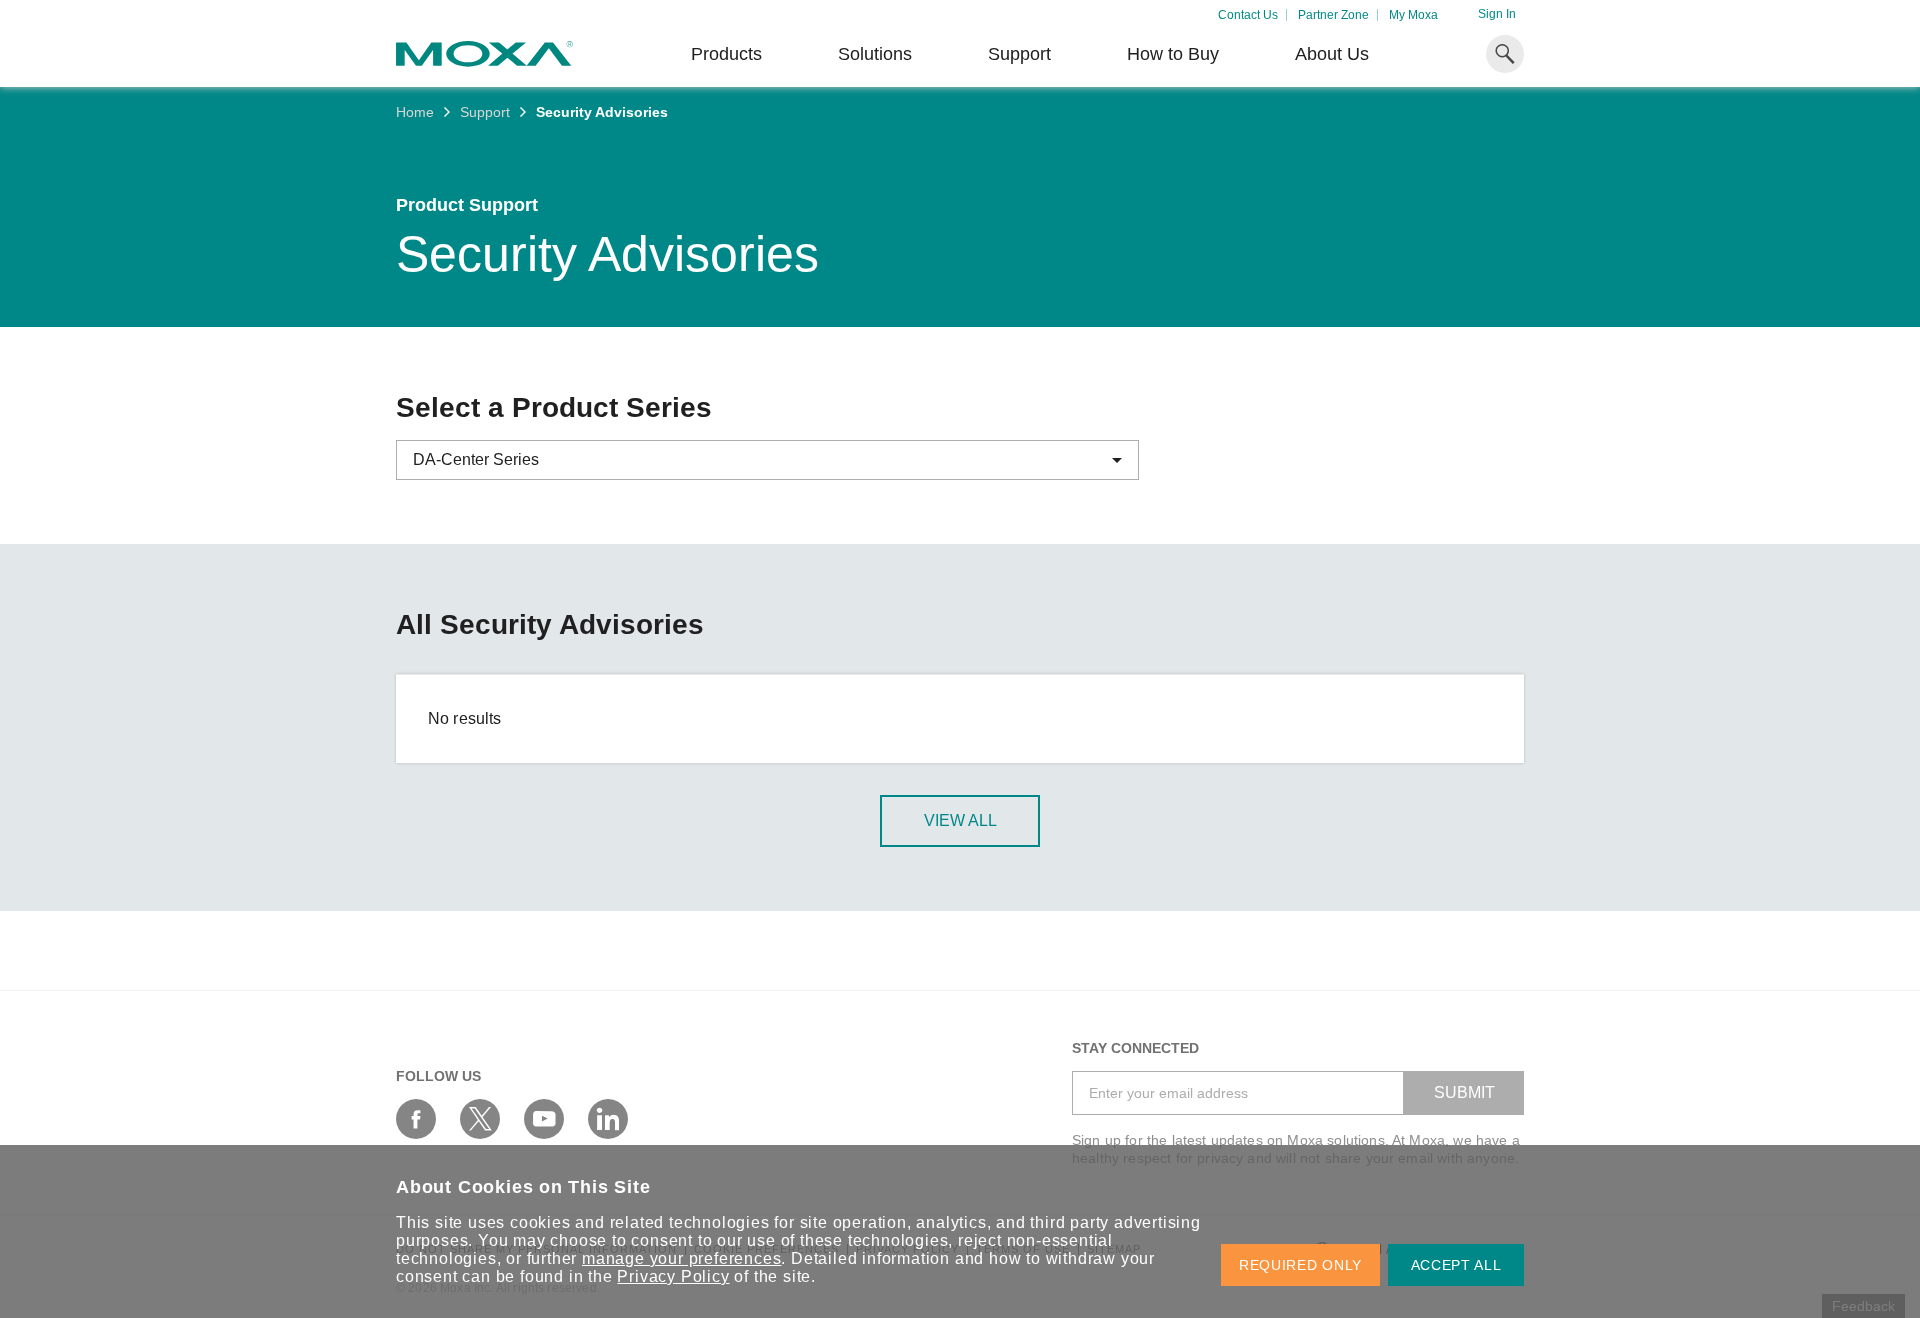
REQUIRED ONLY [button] (1300, 1265)
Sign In (1497, 14)
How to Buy (1173, 54)
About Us (1332, 54)
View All (960, 820)
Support (1019, 54)
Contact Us (1248, 15)
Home (415, 112)
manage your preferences (681, 1258)
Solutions (875, 54)
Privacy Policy (673, 1276)
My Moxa (1413, 15)
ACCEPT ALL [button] (1456, 1265)
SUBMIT (1464, 1092)
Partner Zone (1333, 15)
